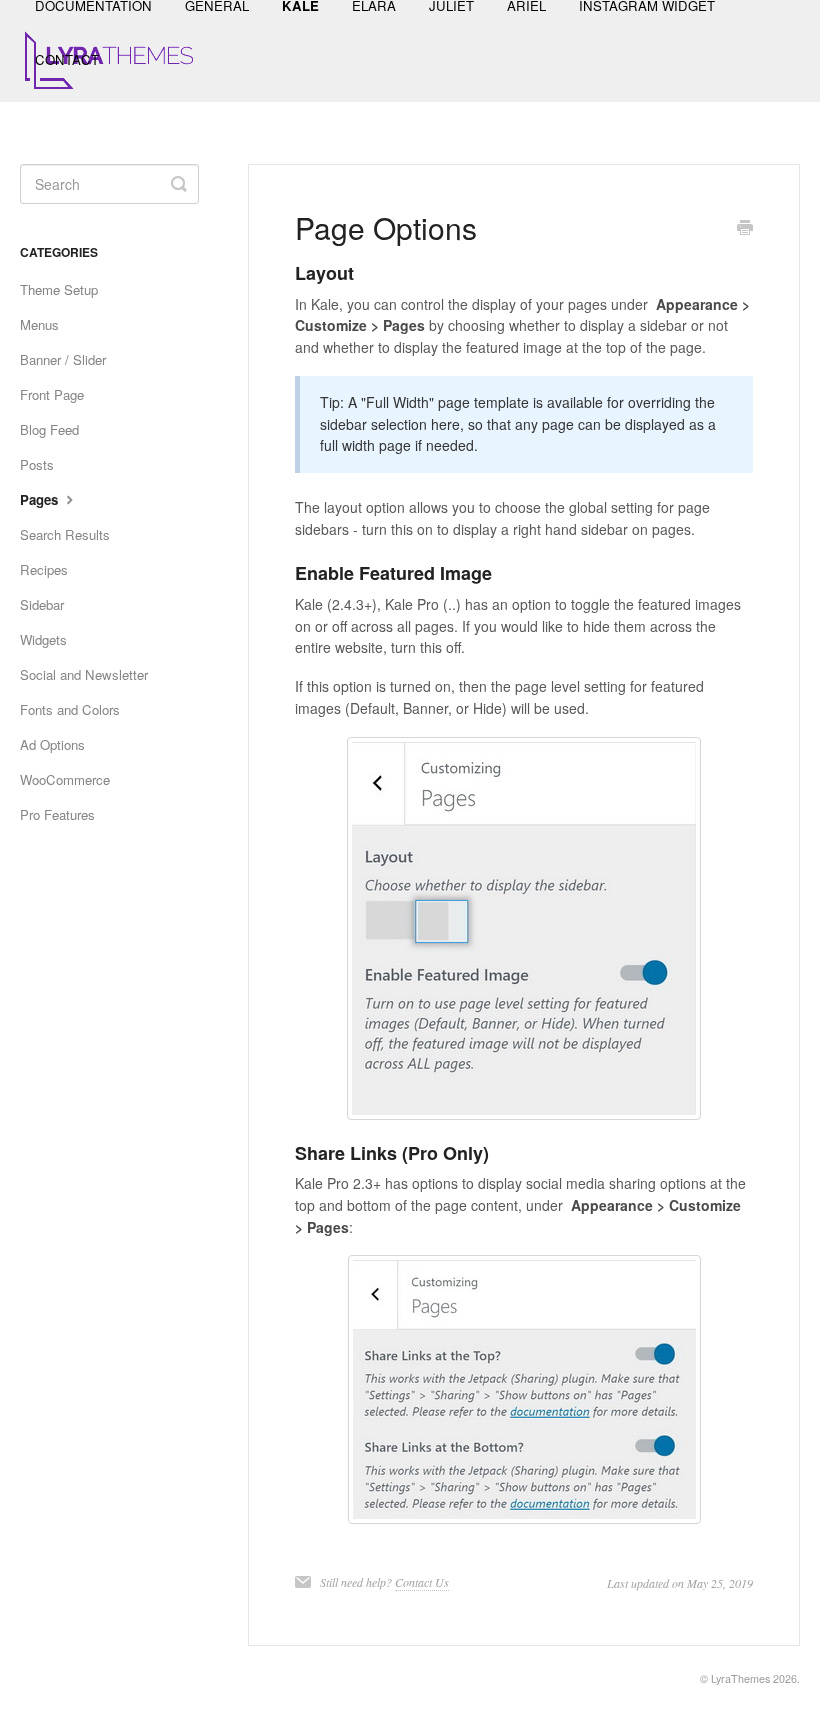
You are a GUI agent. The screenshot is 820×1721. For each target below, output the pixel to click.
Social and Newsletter (84, 674)
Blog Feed (49, 429)
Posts (37, 464)
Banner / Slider (63, 359)
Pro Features (57, 814)
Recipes (44, 569)
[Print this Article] (745, 229)
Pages (41, 499)
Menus (39, 324)
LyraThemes (740, 1678)
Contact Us (422, 1582)
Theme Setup (59, 289)
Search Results (65, 534)
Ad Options (52, 744)
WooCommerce (65, 779)
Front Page (52, 394)
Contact (67, 59)
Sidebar (42, 604)
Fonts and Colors (70, 709)
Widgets (43, 639)
